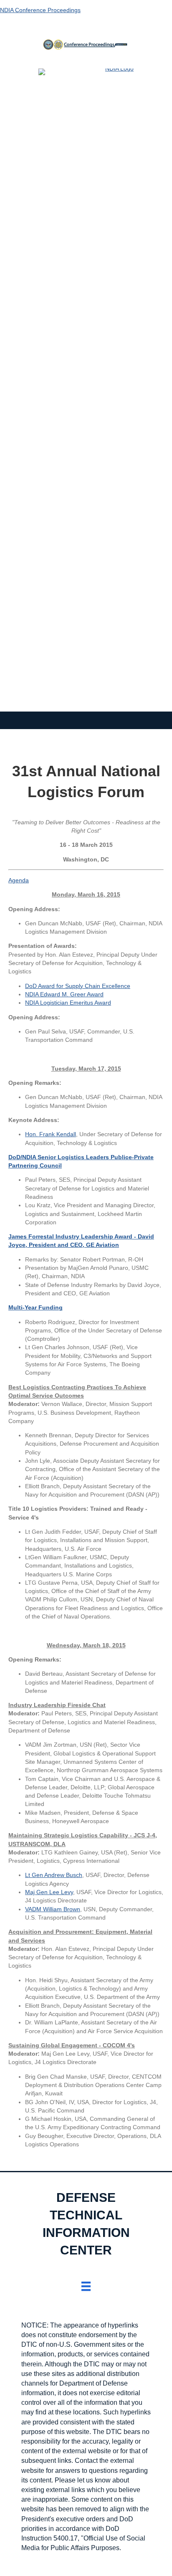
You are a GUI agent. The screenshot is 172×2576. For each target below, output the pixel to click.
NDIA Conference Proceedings (40, 10)
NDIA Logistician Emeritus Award (68, 1003)
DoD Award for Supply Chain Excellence (78, 986)
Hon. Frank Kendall (51, 1134)
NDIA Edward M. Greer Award (64, 994)
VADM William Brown (53, 1909)
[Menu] (86, 2286)
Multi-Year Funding (35, 1307)
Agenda (19, 880)
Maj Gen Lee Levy (49, 1892)
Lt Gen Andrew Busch (54, 1875)
